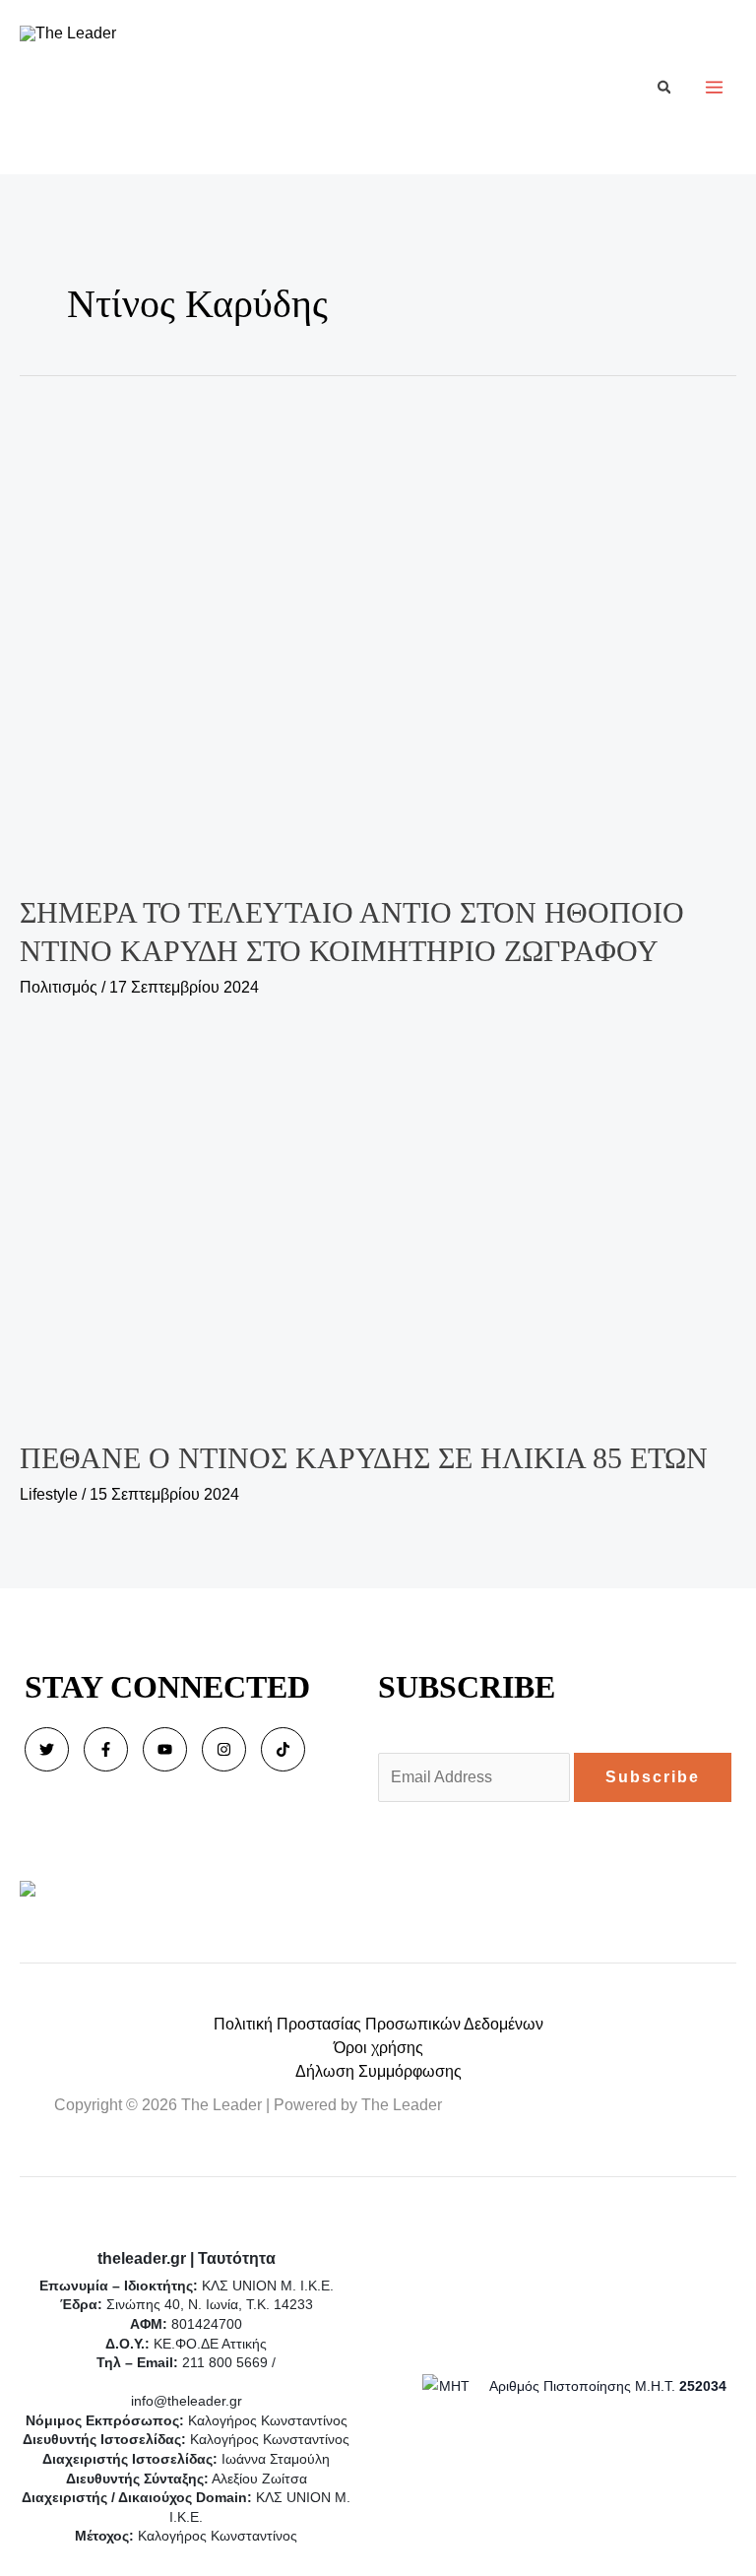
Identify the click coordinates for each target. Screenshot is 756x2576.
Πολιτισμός (59, 987)
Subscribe (653, 1777)
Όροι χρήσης (378, 2048)
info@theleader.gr (187, 2401)
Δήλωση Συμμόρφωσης (378, 2071)
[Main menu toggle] (714, 87)
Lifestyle (49, 1494)
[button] (665, 87)
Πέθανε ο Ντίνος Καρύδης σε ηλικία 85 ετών (364, 1458)
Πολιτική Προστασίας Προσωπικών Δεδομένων (378, 2024)
